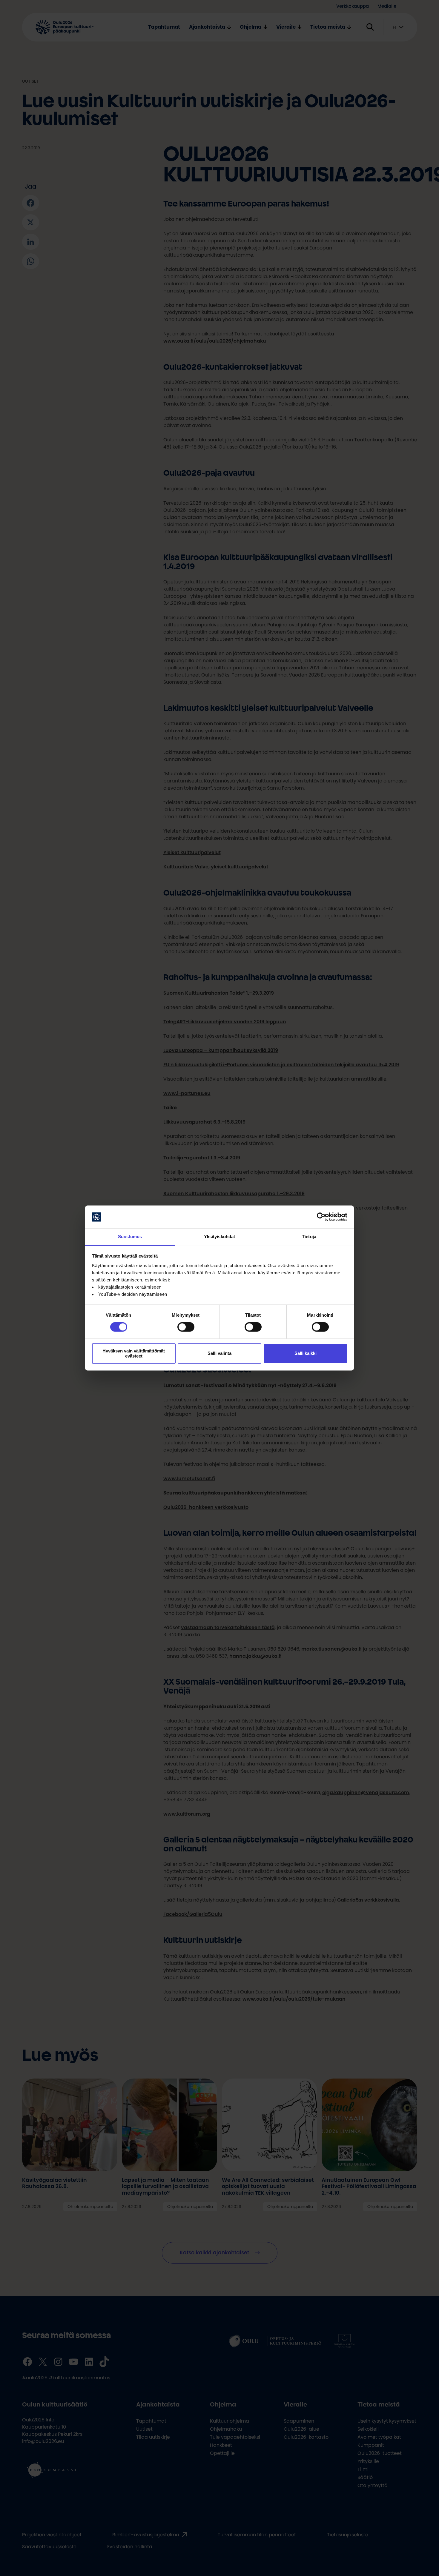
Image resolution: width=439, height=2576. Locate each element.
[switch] (186, 1327)
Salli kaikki (306, 1354)
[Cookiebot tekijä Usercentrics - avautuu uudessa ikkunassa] (321, 1217)
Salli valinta (219, 1354)
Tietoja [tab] (309, 1237)
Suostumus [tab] (130, 1237)
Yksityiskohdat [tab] (219, 1237)
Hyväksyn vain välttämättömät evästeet (134, 1353)
